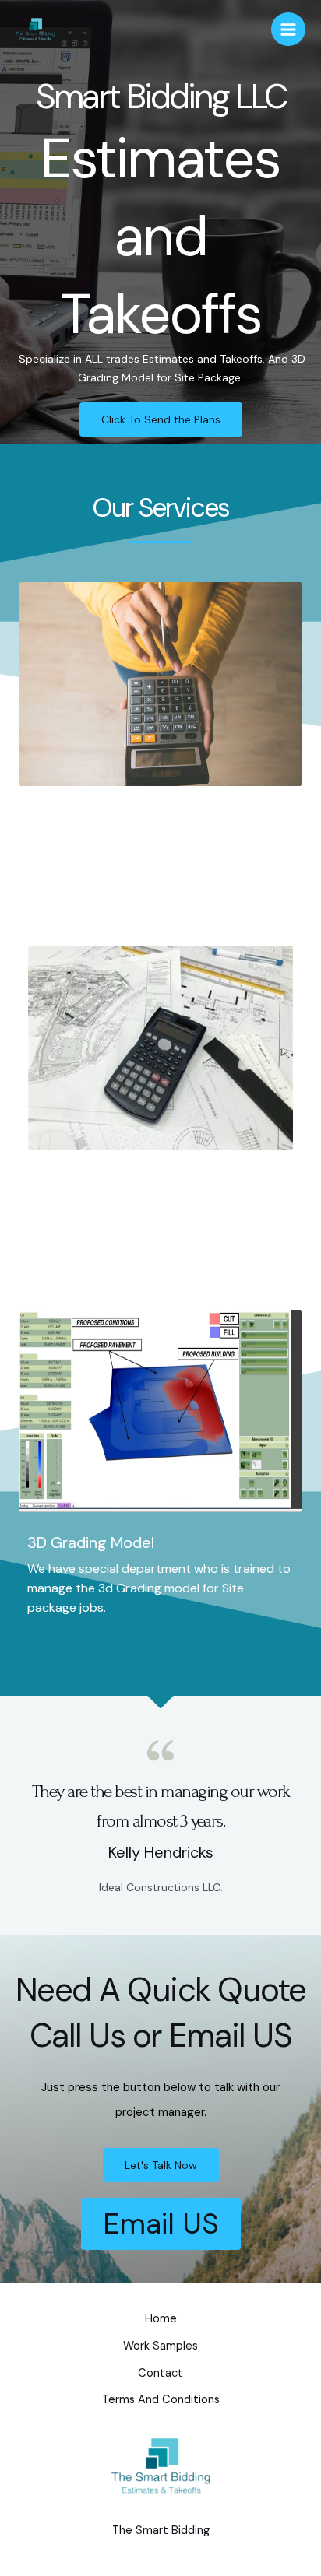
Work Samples (160, 2346)
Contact (160, 2373)
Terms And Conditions (161, 2400)
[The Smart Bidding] (35, 29)
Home (161, 2319)
